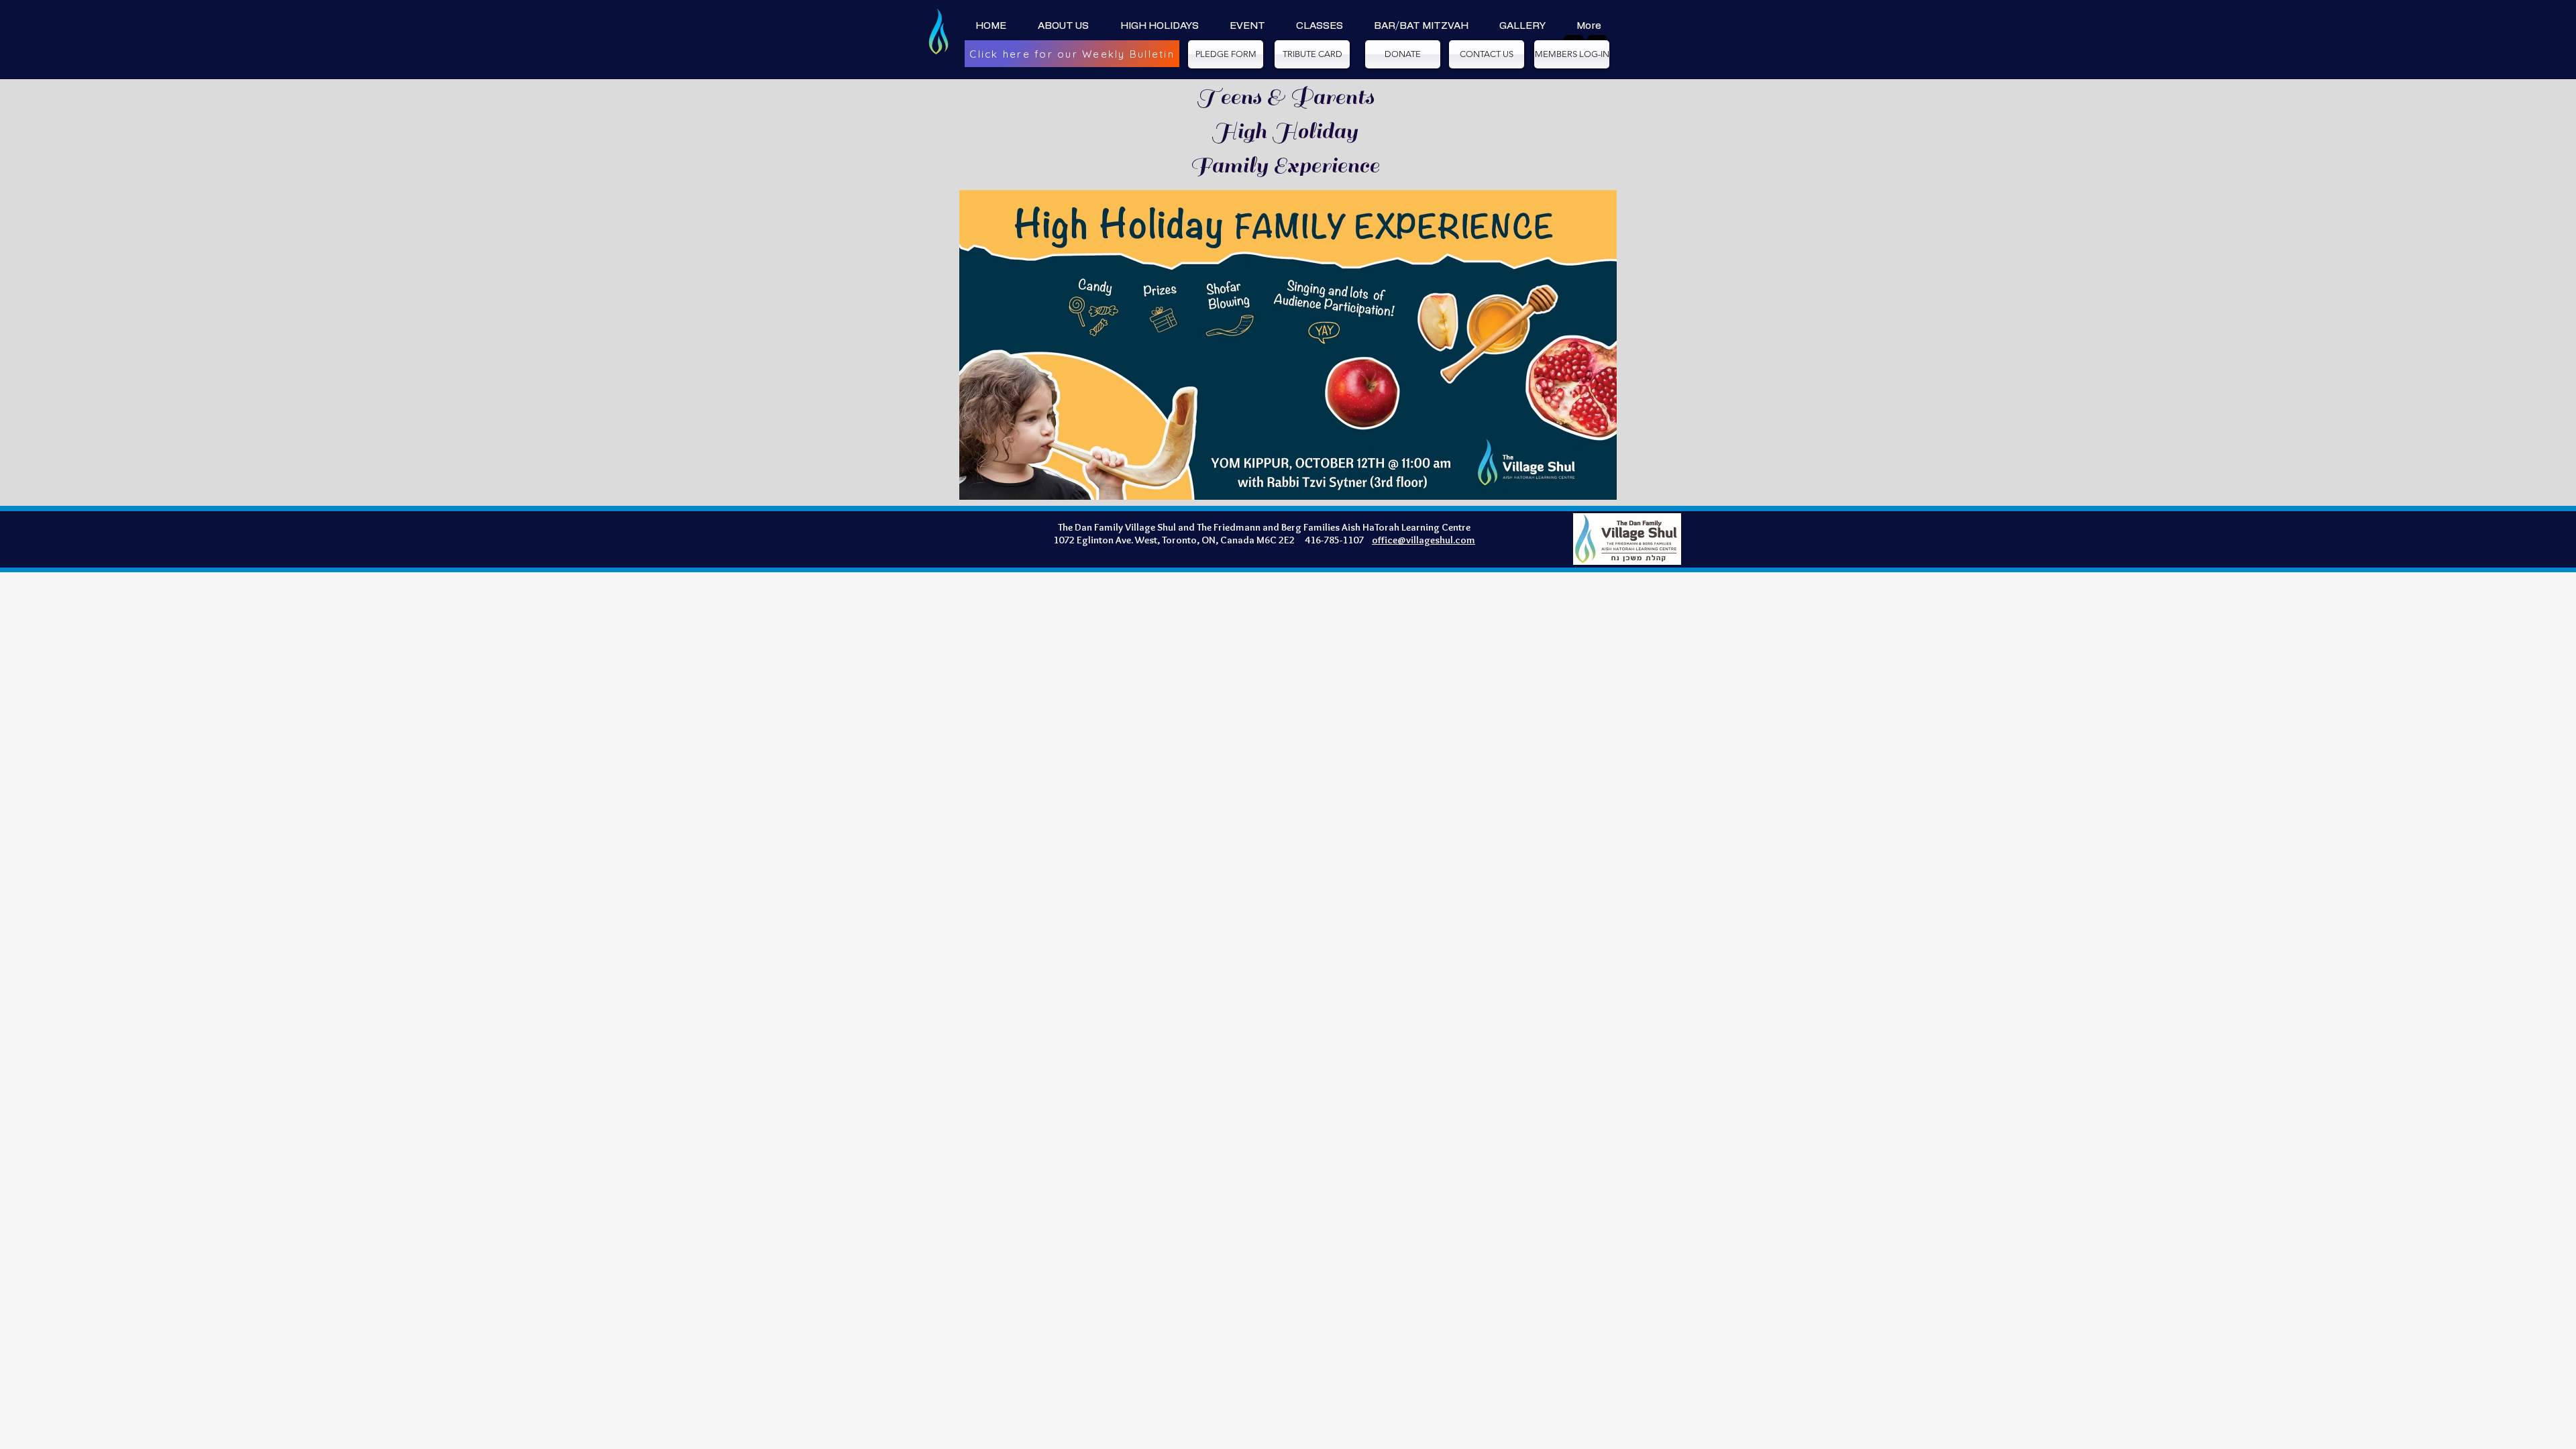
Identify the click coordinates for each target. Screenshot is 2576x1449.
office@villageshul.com (1424, 540)
